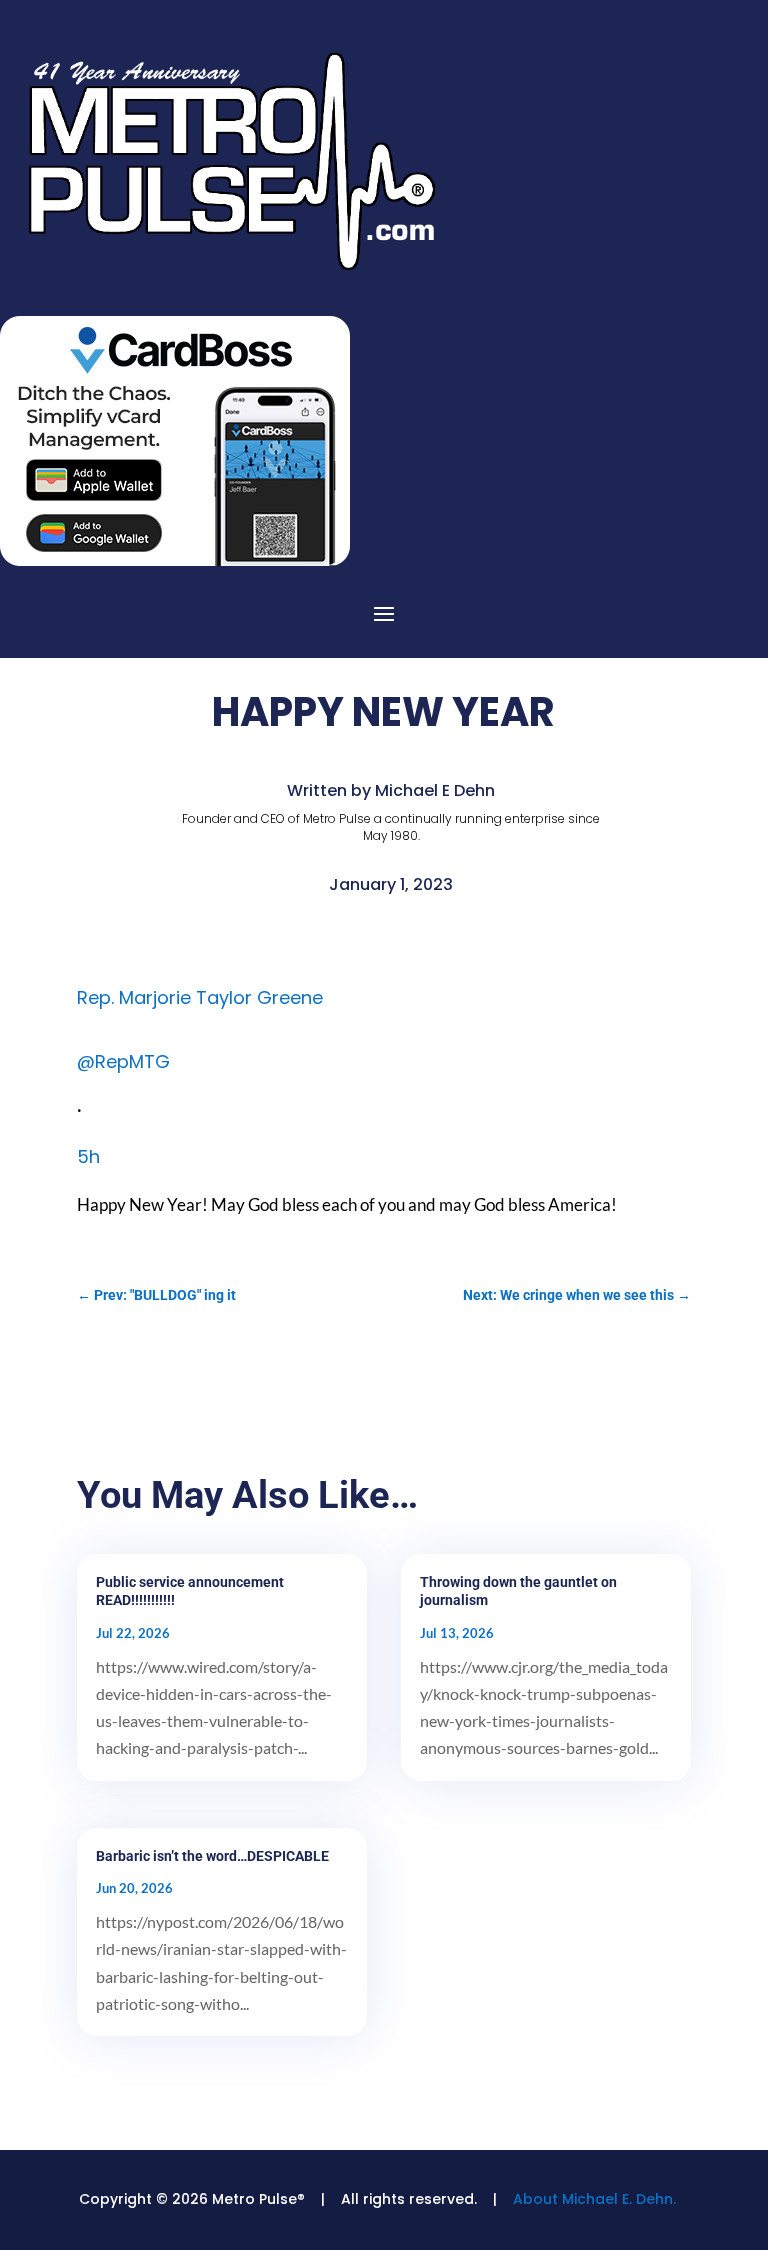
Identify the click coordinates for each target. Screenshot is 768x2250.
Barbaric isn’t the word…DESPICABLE (212, 1856)
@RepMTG (123, 1061)
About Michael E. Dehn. (594, 2199)
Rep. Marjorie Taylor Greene (200, 997)
